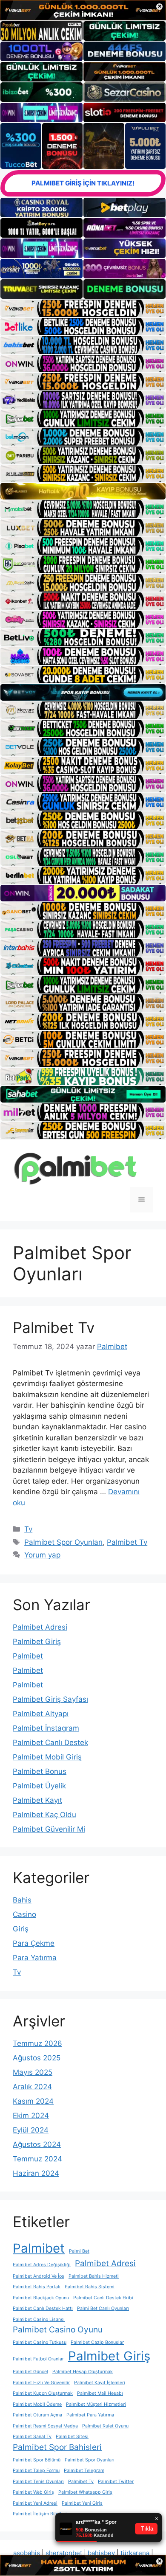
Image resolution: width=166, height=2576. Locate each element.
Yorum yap (42, 1555)
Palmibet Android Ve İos (39, 2276)
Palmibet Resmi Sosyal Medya (45, 2426)
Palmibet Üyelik (39, 1786)
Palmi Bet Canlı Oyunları (103, 2308)
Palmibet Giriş (37, 1642)
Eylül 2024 (31, 2130)
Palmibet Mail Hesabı (100, 2393)
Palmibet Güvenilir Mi (49, 1829)
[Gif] (83, 491)
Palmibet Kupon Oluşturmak (43, 2393)
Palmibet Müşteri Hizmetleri (96, 2404)
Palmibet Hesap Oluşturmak (83, 2372)
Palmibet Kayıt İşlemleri (100, 2383)
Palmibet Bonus (40, 1771)
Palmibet (28, 1656)
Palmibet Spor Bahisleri (57, 2447)
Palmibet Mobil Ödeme (37, 2404)
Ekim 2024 (31, 2116)
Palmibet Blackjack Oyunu (41, 2298)
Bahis (22, 1900)
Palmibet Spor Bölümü (37, 2460)
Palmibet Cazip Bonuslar (97, 2342)
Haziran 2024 (36, 2173)
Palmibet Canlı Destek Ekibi (103, 2298)
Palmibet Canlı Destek (50, 1743)
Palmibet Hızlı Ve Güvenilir (41, 2383)
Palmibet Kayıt (37, 1800)
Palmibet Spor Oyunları (63, 1542)
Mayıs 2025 (33, 2072)
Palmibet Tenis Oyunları (38, 2482)
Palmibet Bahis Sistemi (90, 2287)
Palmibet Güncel (30, 2372)
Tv (28, 1529)
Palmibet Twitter (116, 2482)
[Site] (83, 308)
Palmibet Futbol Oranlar (38, 2359)
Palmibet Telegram (84, 2471)
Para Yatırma (35, 1958)
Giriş (21, 1929)
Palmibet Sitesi (72, 2437)
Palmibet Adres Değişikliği (42, 2265)
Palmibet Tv (54, 1327)
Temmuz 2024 (37, 2159)
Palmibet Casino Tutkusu (40, 2342)
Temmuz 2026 (37, 2043)
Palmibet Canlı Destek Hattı (43, 2308)
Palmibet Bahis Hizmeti (94, 2276)
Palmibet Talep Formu (36, 2471)
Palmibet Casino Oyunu (58, 2330)
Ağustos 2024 (37, 2144)
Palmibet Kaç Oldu (44, 1815)
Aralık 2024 (32, 2087)
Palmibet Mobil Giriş (47, 1757)
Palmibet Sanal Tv (32, 2437)
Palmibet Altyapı (41, 1714)
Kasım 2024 (33, 2101)
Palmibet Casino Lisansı (39, 2319)
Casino (24, 1914)
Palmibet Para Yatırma (90, 2415)
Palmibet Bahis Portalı (37, 2287)
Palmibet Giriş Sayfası (50, 1699)
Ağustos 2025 (37, 2058)
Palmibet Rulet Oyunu (105, 2426)
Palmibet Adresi (40, 1627)
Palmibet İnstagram (46, 1728)
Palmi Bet (79, 2251)
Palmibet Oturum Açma (37, 2415)
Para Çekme (34, 1943)
